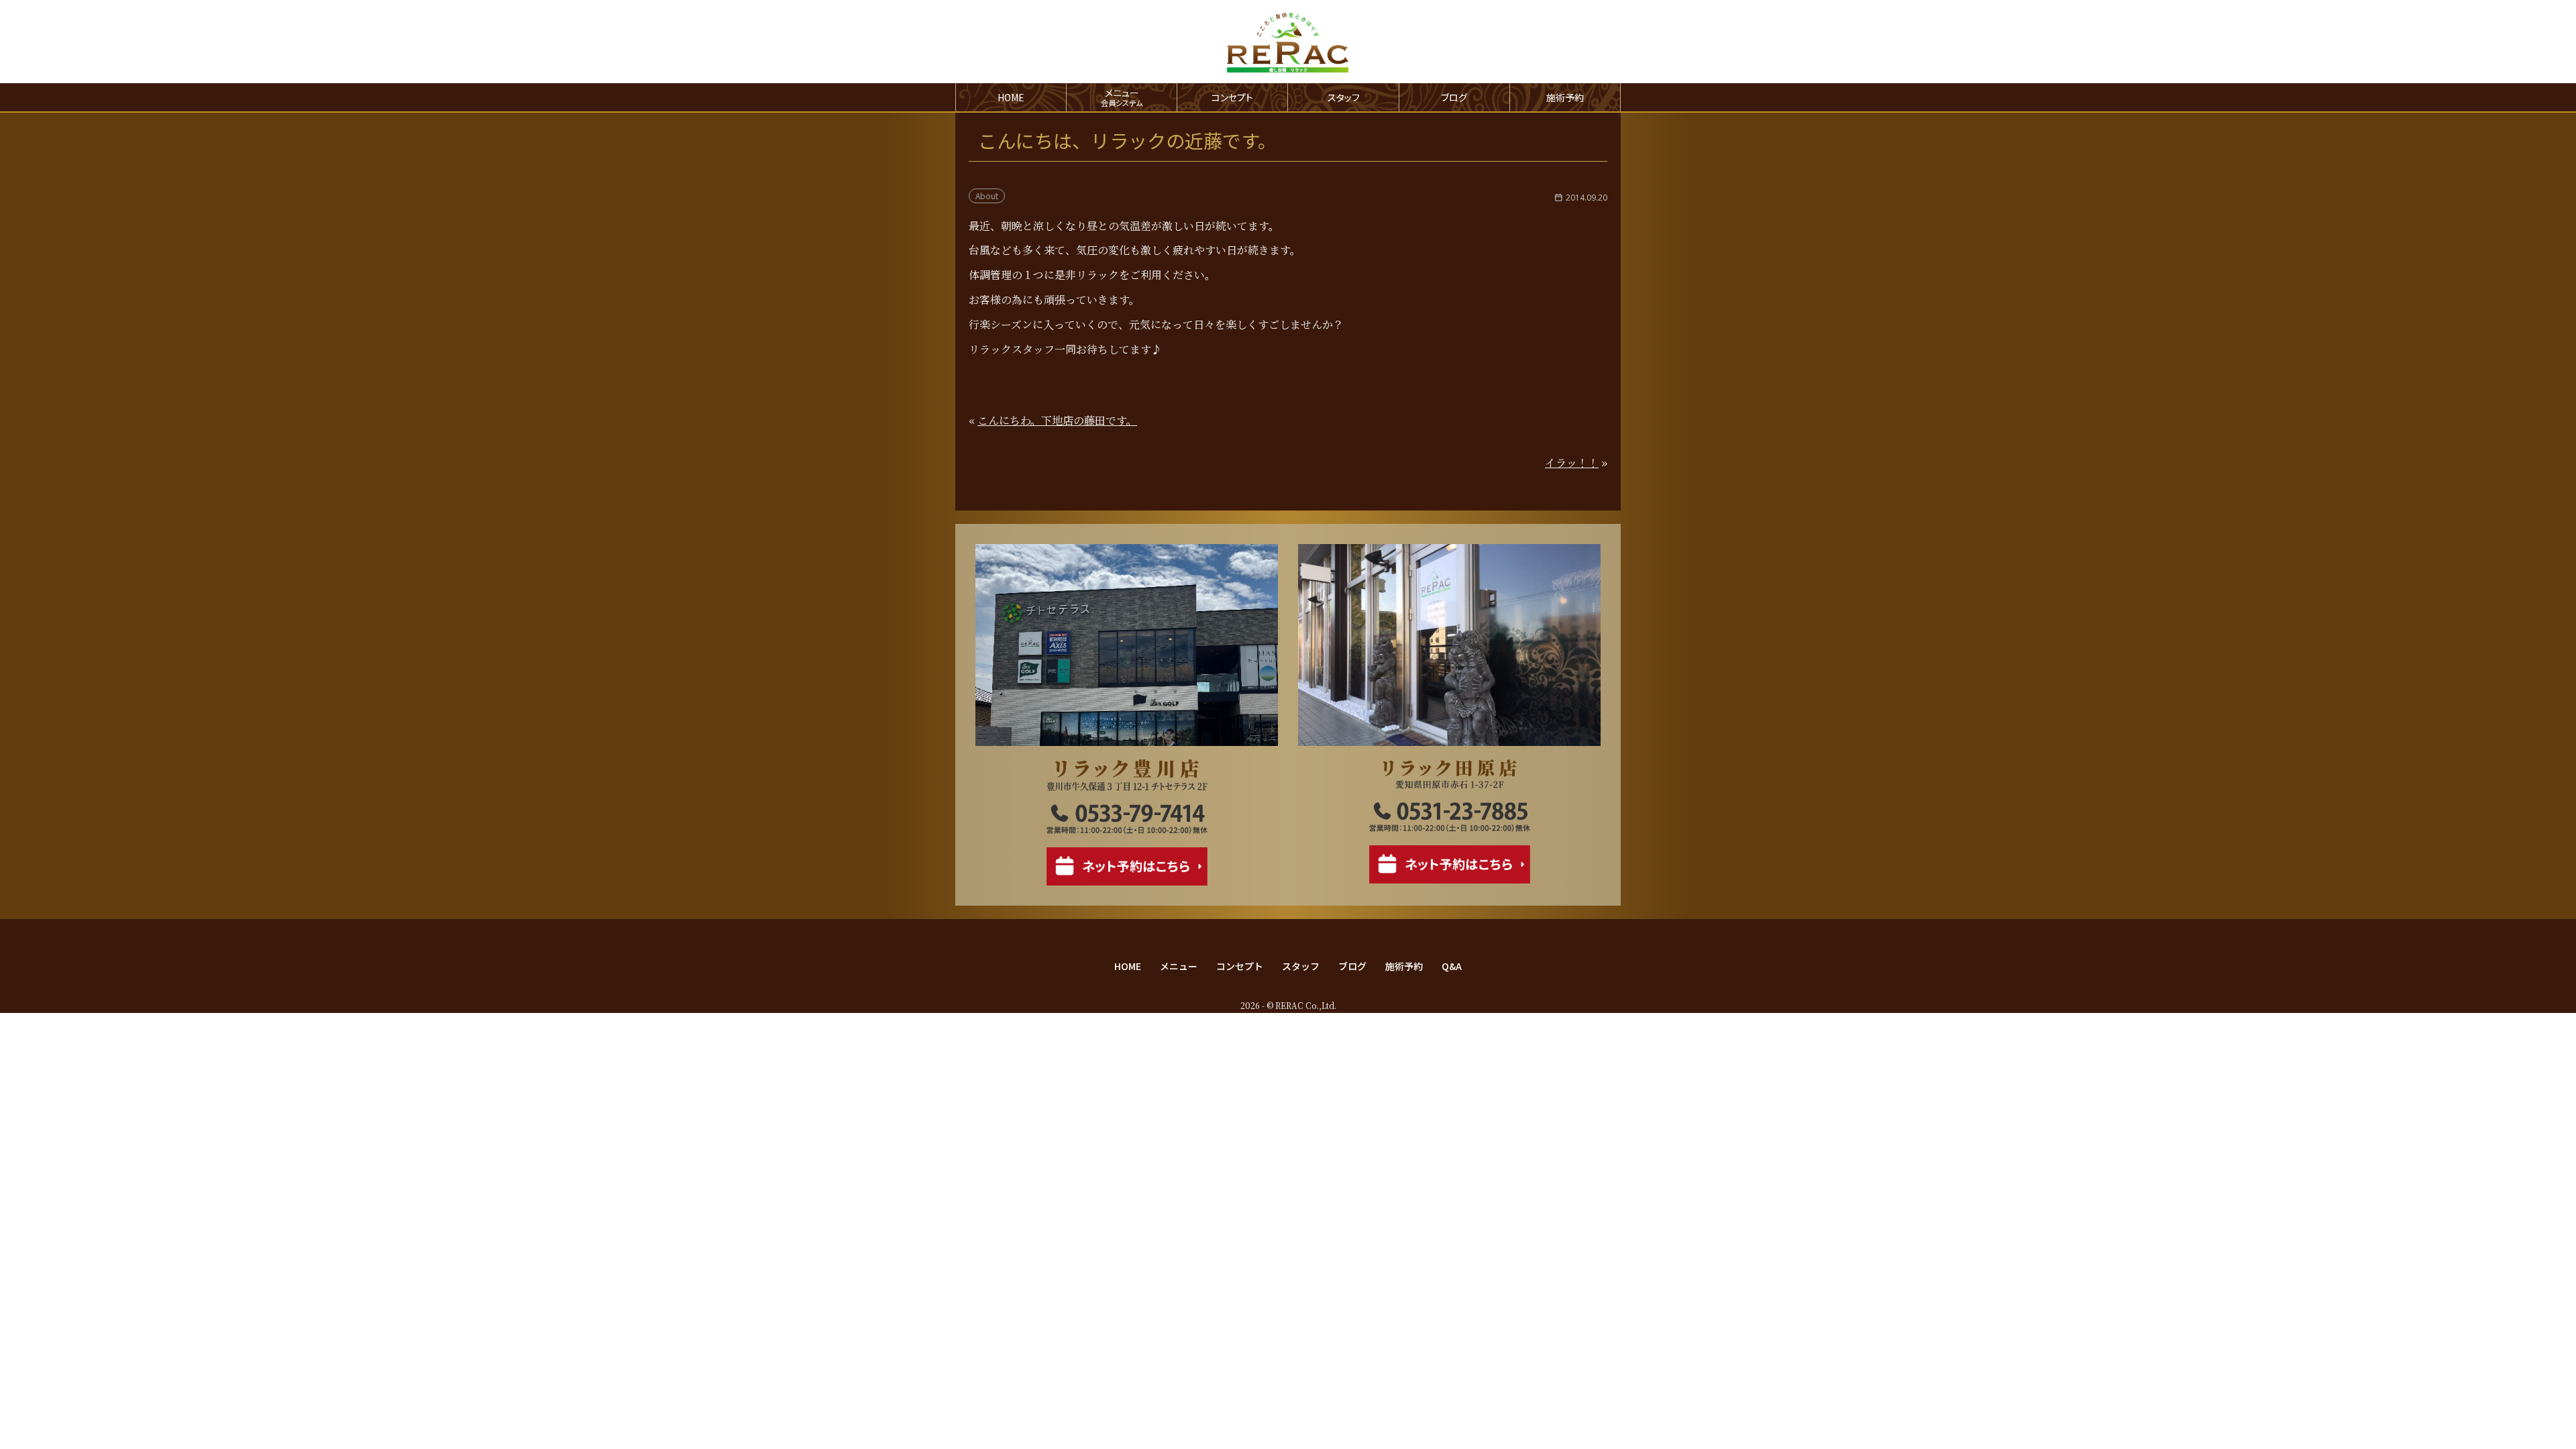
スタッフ (1344, 97)
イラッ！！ (1572, 463)
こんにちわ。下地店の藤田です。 (1057, 420)
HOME (1011, 97)
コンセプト (1232, 97)
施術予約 (1565, 97)
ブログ (1454, 97)
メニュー (1179, 966)
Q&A (1452, 966)
